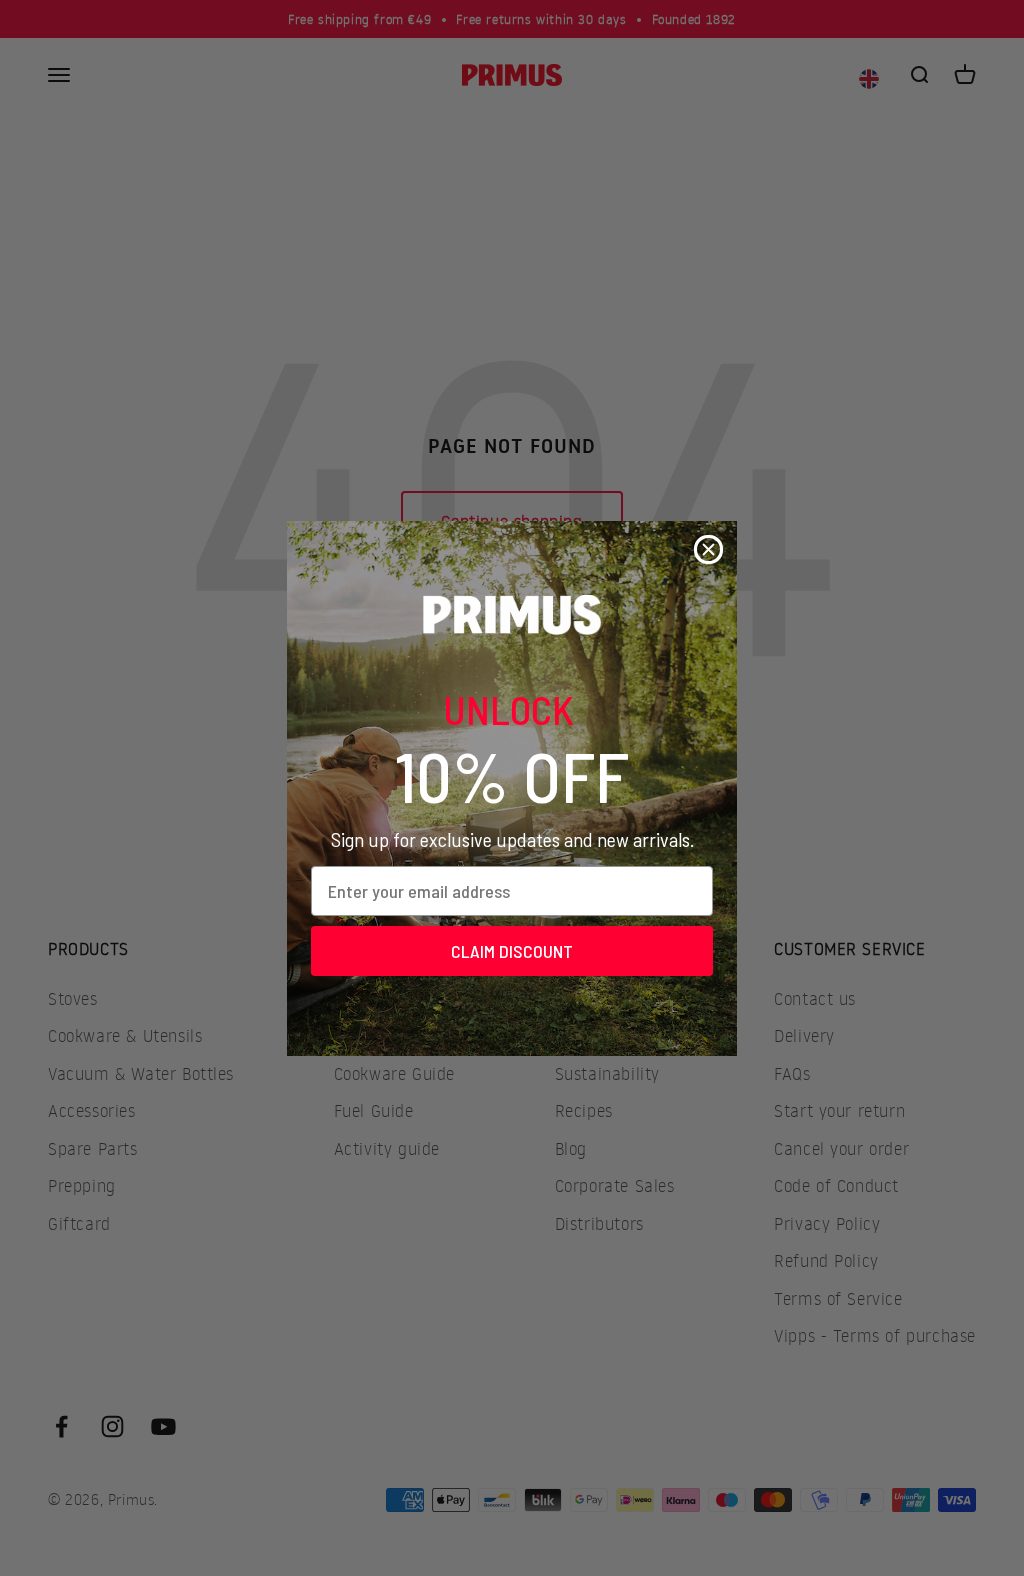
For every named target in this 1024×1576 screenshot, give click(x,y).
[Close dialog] (708, 549)
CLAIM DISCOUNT (512, 951)
